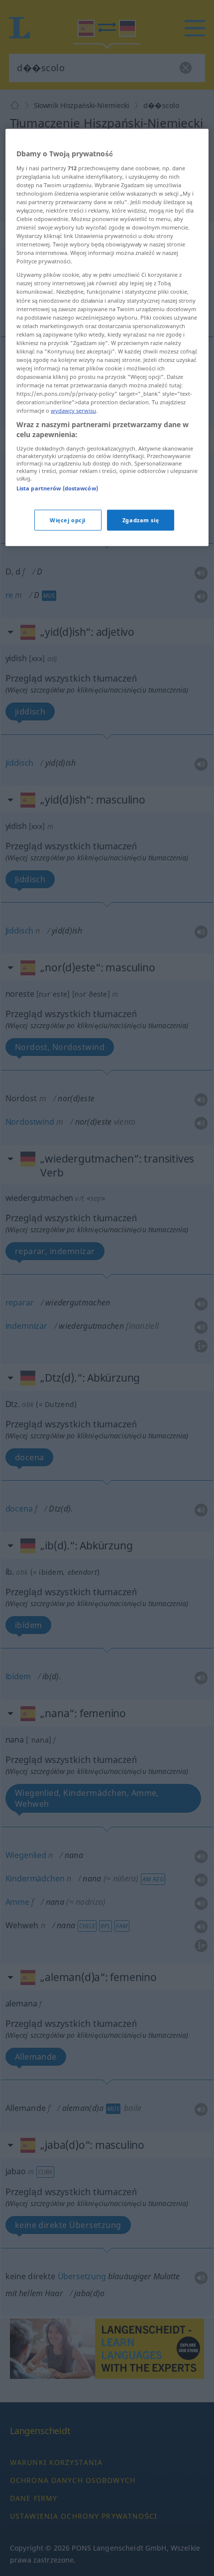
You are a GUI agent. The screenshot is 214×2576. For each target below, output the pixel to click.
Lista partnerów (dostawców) (57, 488)
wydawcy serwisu (73, 410)
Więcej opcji (68, 520)
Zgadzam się (141, 520)
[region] (107, 338)
